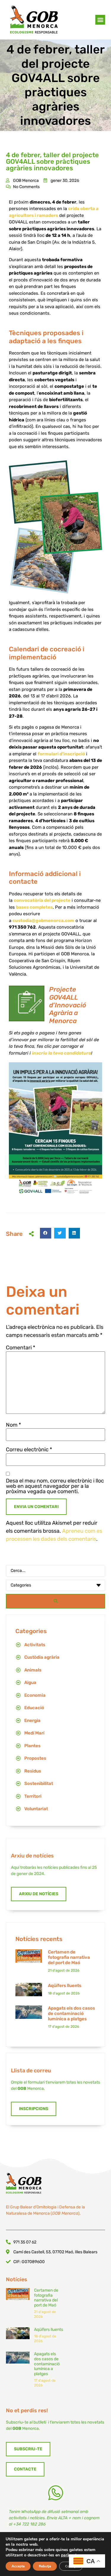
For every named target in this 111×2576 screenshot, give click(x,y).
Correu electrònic (29, 1450)
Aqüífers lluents (65, 1986)
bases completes (34, 907)
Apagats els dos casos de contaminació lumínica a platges (71, 2013)
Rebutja (45, 2566)
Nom (13, 1425)
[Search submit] (55, 1601)
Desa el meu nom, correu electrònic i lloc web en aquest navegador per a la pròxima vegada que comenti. (55, 1486)
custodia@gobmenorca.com (43, 921)
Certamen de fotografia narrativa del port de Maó (69, 1957)
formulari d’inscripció (61, 754)
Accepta (18, 2566)
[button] (100, 20)
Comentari (21, 1348)
